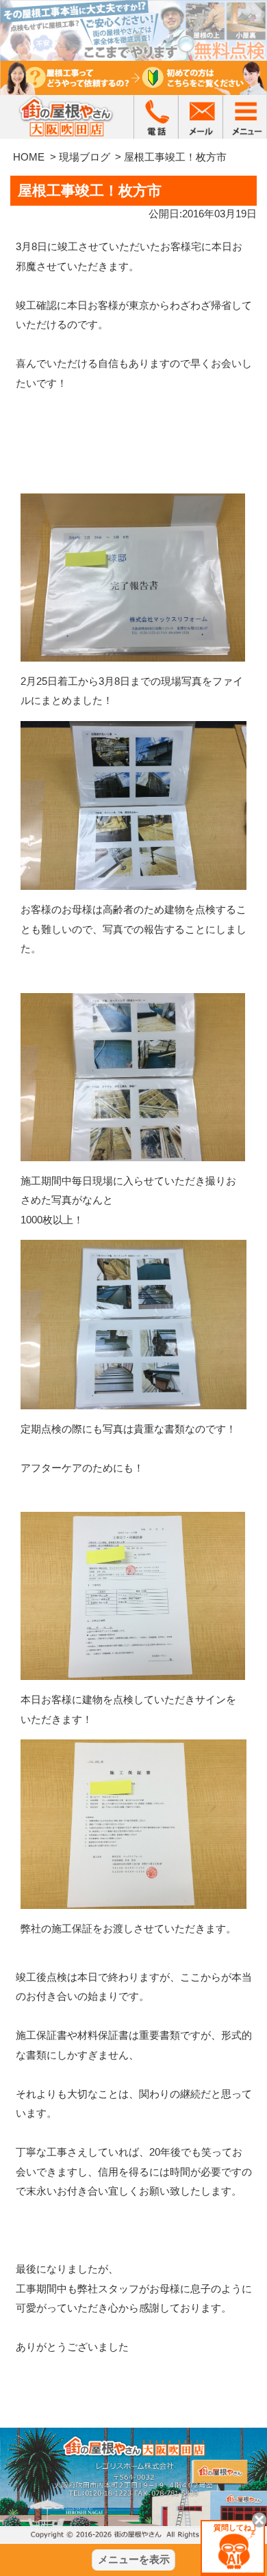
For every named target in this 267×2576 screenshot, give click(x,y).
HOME (29, 157)
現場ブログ (85, 157)
